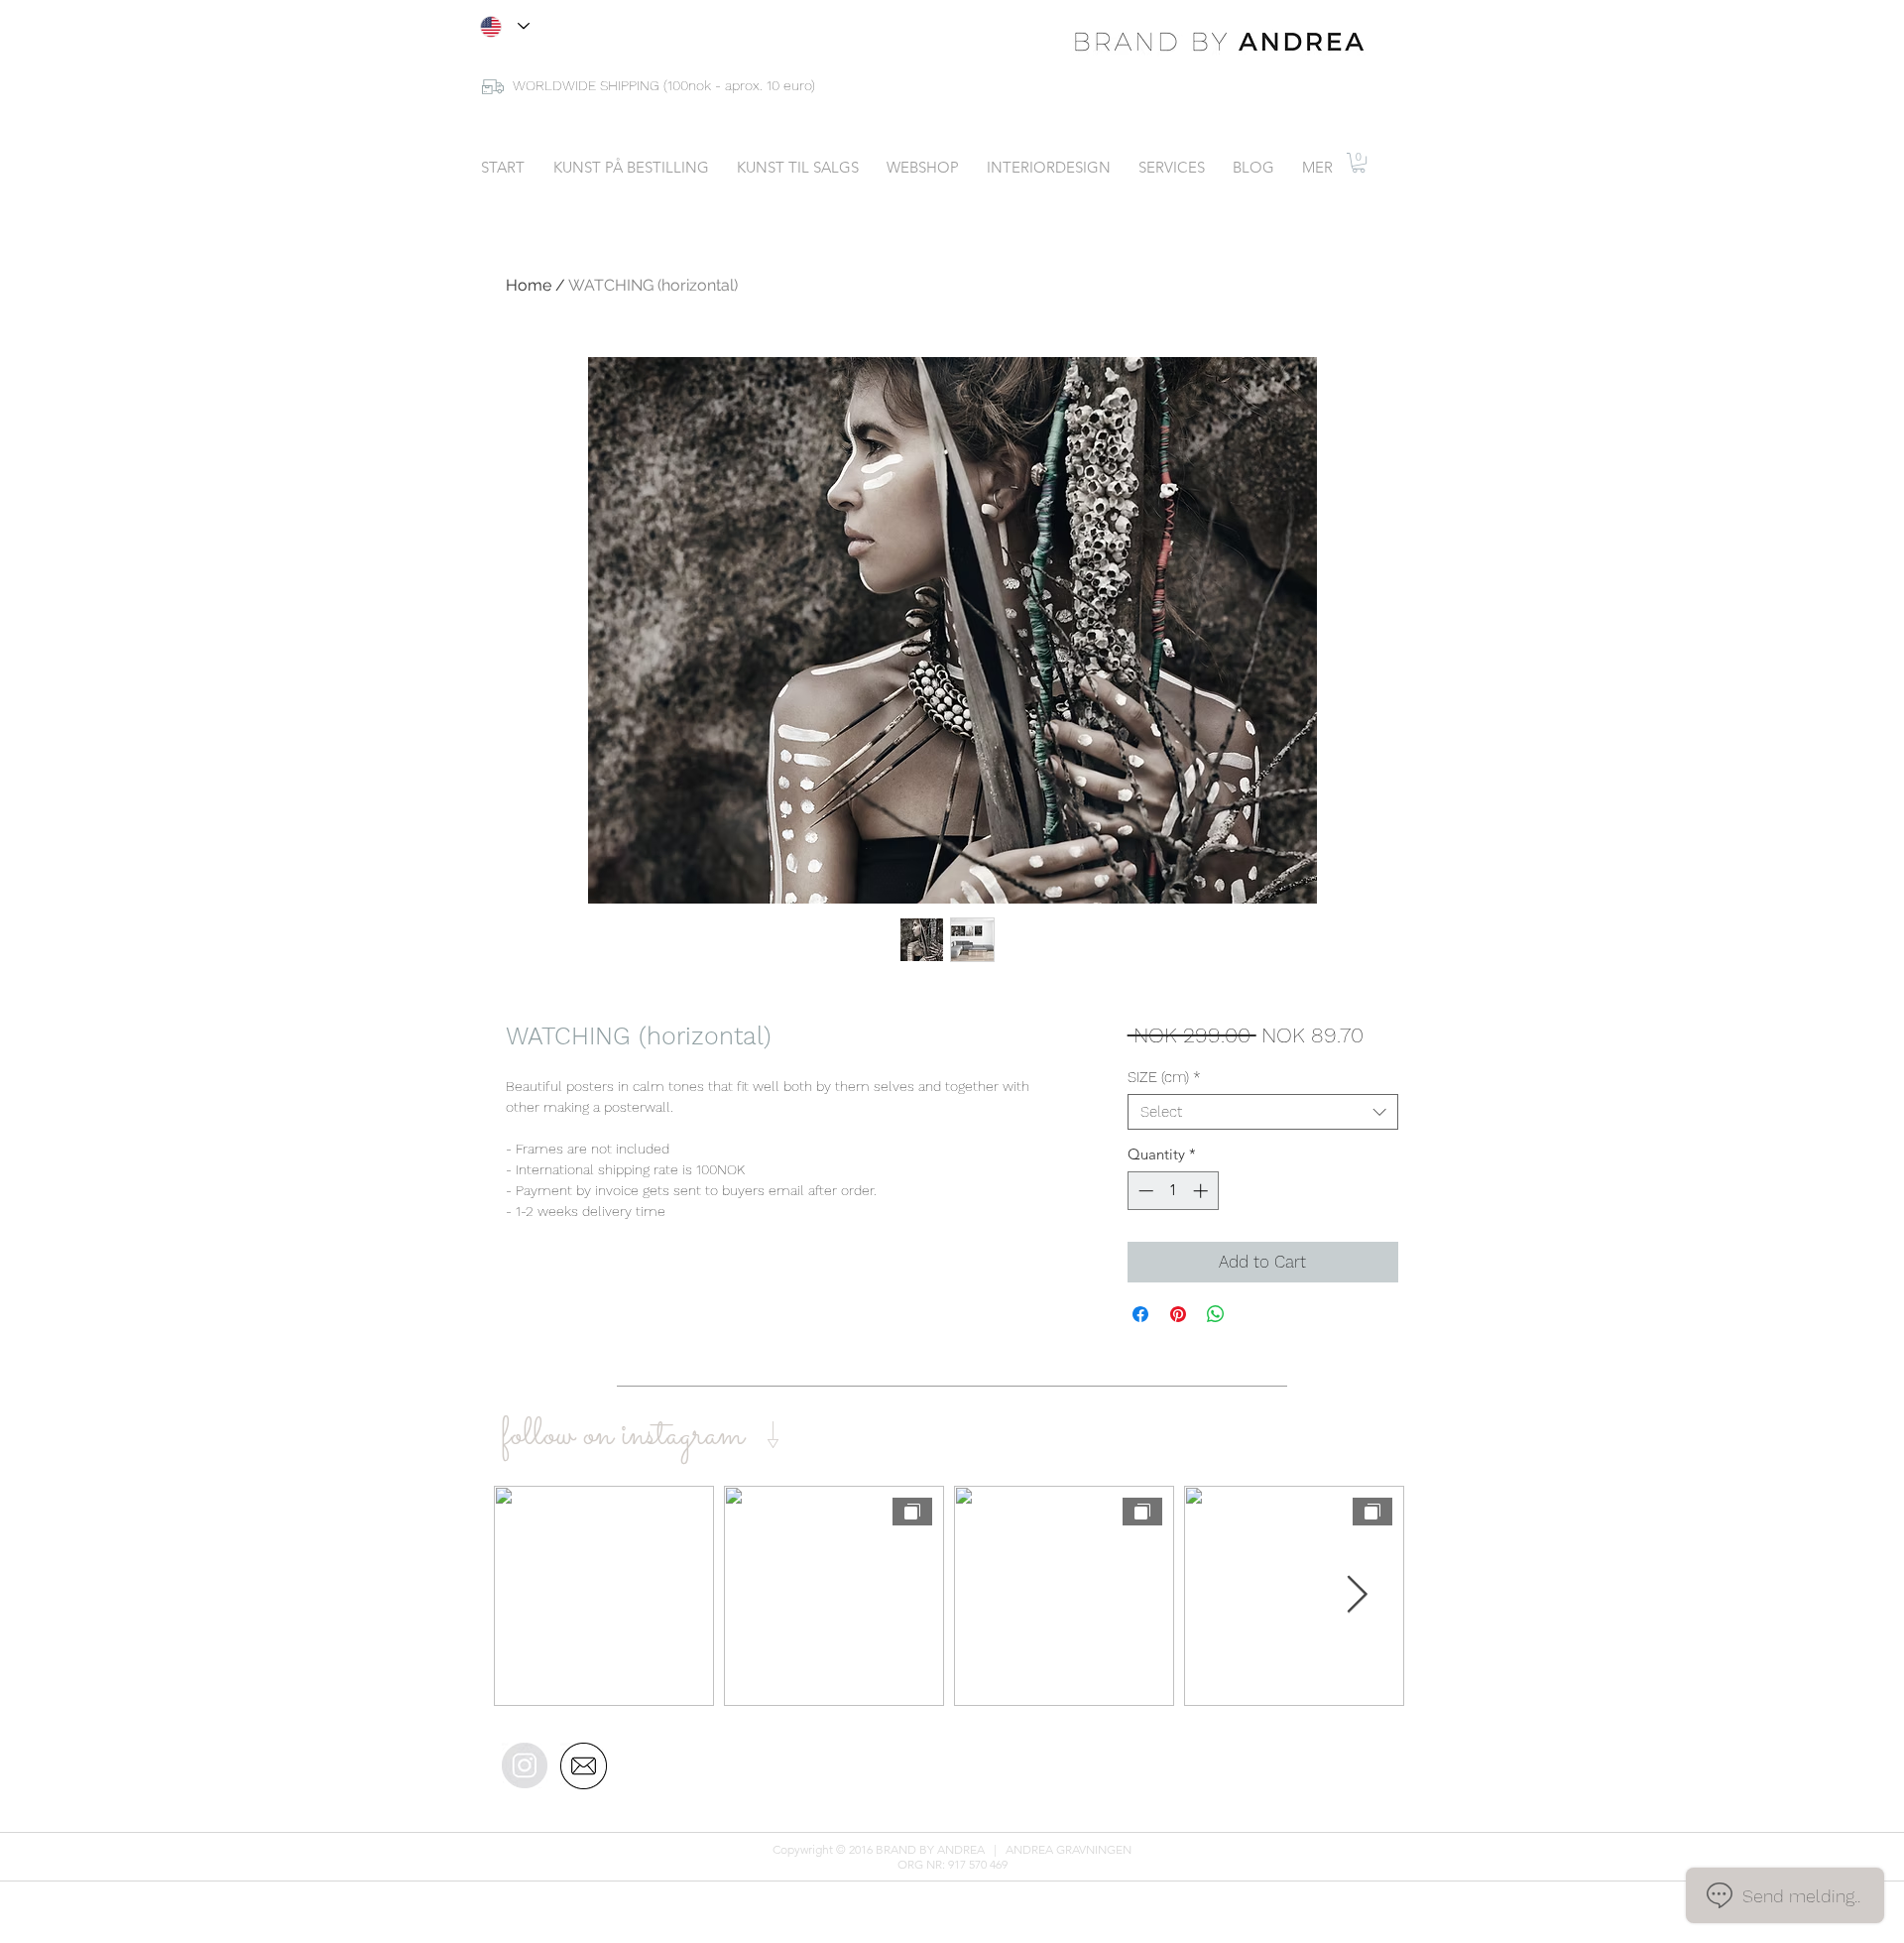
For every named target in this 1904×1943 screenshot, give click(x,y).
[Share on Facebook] (1140, 1314)
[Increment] (1202, 1191)
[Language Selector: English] (505, 26)
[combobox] (1263, 1112)
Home (529, 285)
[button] (1359, 163)
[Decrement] (1144, 1191)
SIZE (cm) (1164, 1077)
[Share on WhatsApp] (1216, 1314)
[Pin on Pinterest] (1178, 1314)
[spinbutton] (1173, 1191)
